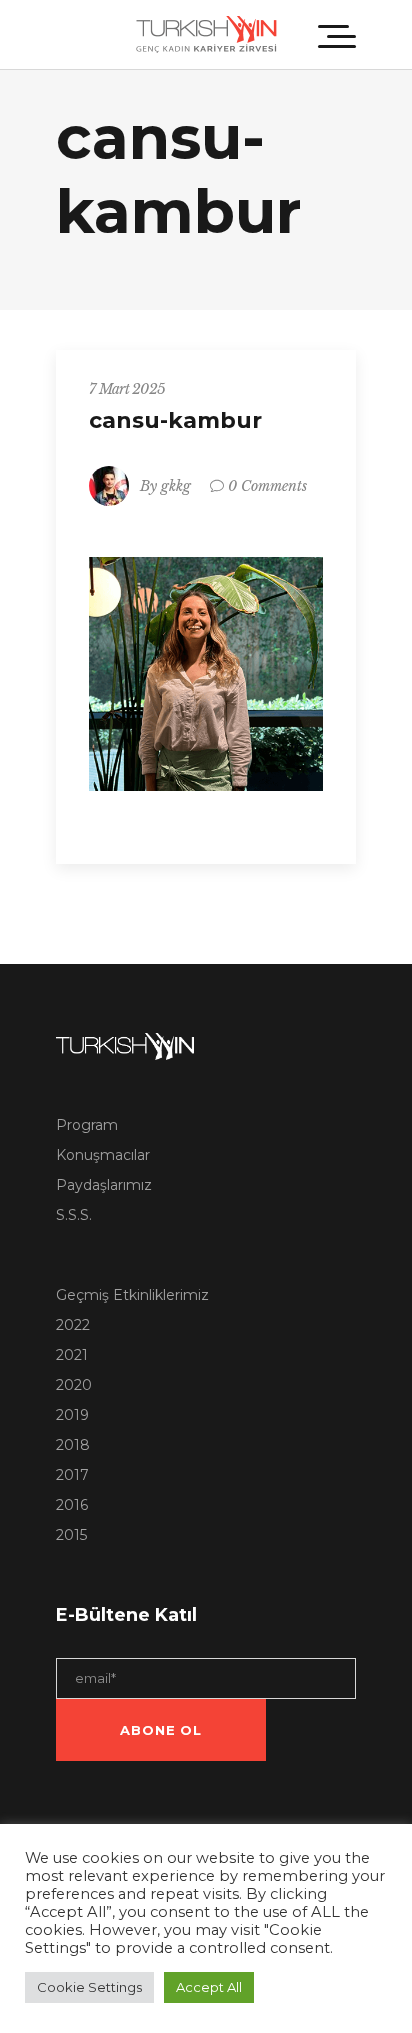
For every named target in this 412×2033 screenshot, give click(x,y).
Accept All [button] (209, 1987)
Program (87, 1125)
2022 (73, 1325)
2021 (72, 1355)
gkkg (176, 486)
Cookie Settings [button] (89, 1987)
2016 (72, 1505)
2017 (72, 1475)
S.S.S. (74, 1215)
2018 (73, 1445)
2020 (74, 1385)
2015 (71, 1535)
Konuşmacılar (103, 1155)
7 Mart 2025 (127, 389)
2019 (72, 1415)
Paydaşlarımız (104, 1185)
